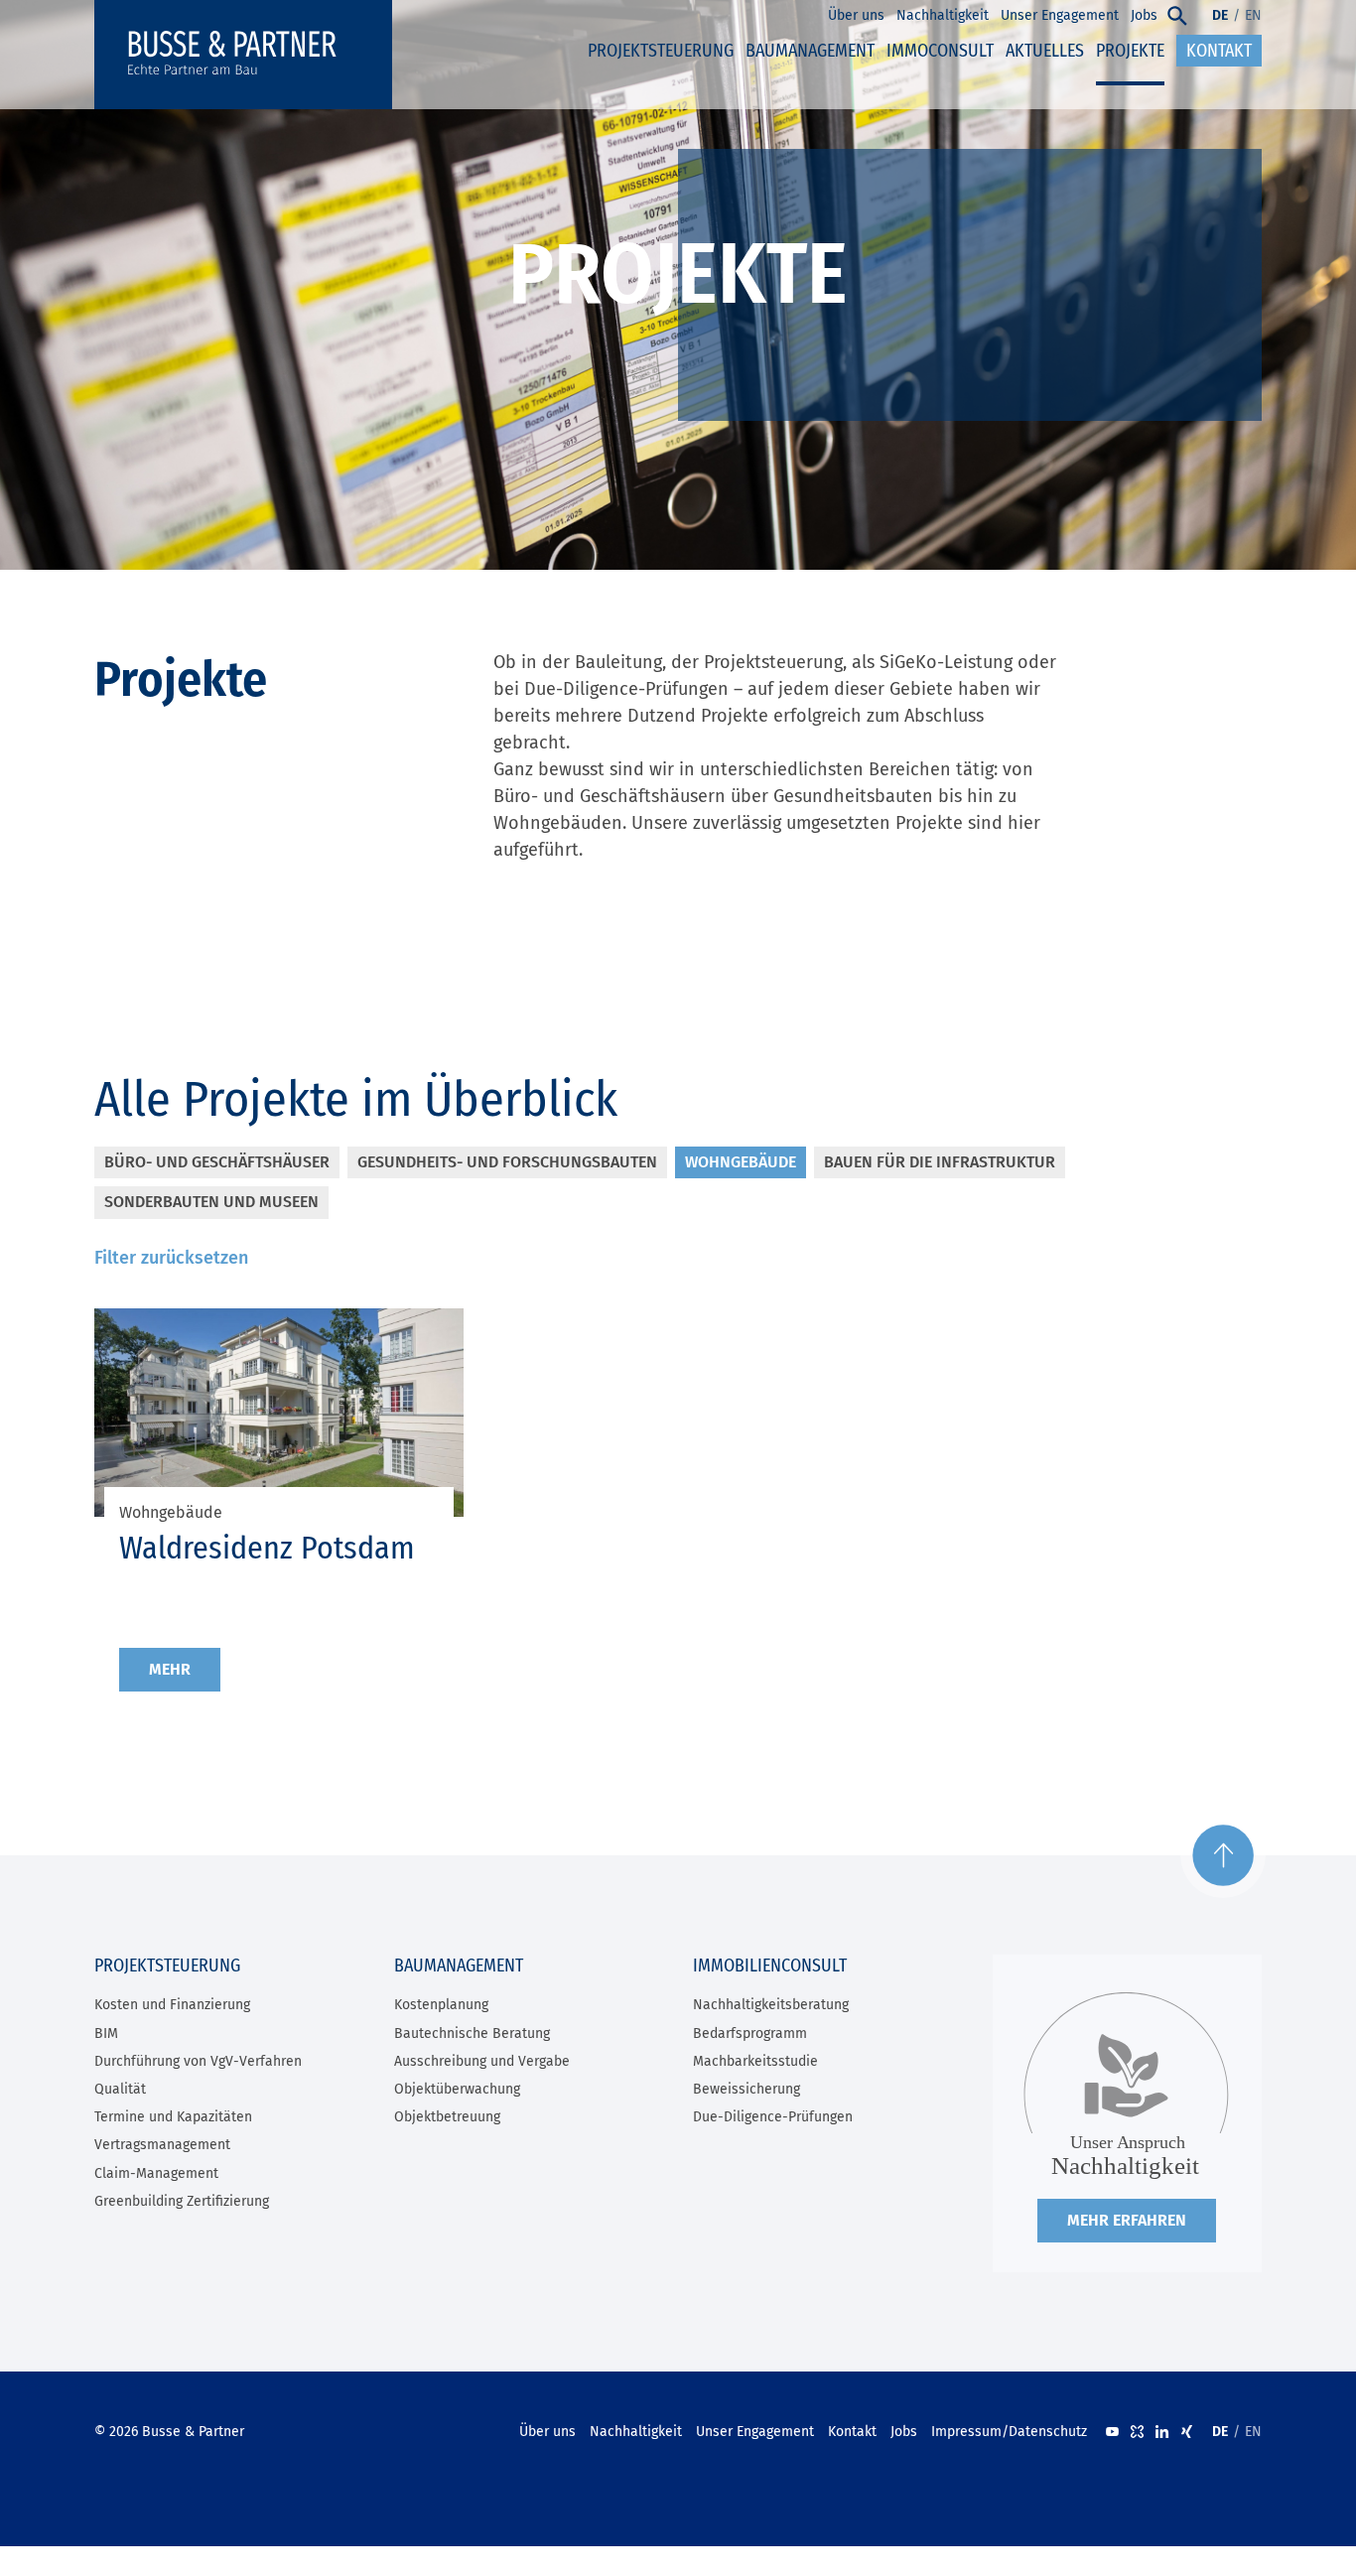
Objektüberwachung (457, 2089)
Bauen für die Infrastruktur (940, 1162)
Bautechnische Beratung (472, 2034)
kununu (1137, 2432)
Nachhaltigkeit (636, 2432)
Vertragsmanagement (162, 2145)
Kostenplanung (441, 2005)
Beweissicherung (746, 2089)
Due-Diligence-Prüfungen (773, 2117)
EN (1253, 15)
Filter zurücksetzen (171, 1258)
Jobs (904, 2432)
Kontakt (852, 2432)
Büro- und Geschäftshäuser (217, 1162)
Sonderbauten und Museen (211, 1202)
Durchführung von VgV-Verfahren (198, 2061)
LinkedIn (1162, 2432)
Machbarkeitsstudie (755, 2061)
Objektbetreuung (447, 2117)
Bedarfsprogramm (750, 2034)
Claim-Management (156, 2173)
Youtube (1112, 2432)
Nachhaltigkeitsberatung (771, 2005)
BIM (106, 2034)
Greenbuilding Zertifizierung (182, 2201)
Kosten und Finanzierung (172, 2005)
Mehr (170, 1669)
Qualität (120, 2089)
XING (1187, 2432)
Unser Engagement (755, 2432)
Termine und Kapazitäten (173, 2117)
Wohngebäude (741, 1162)
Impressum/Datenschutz (1009, 2432)
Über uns (547, 2432)
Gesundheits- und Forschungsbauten (507, 1162)
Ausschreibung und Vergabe (482, 2061)
